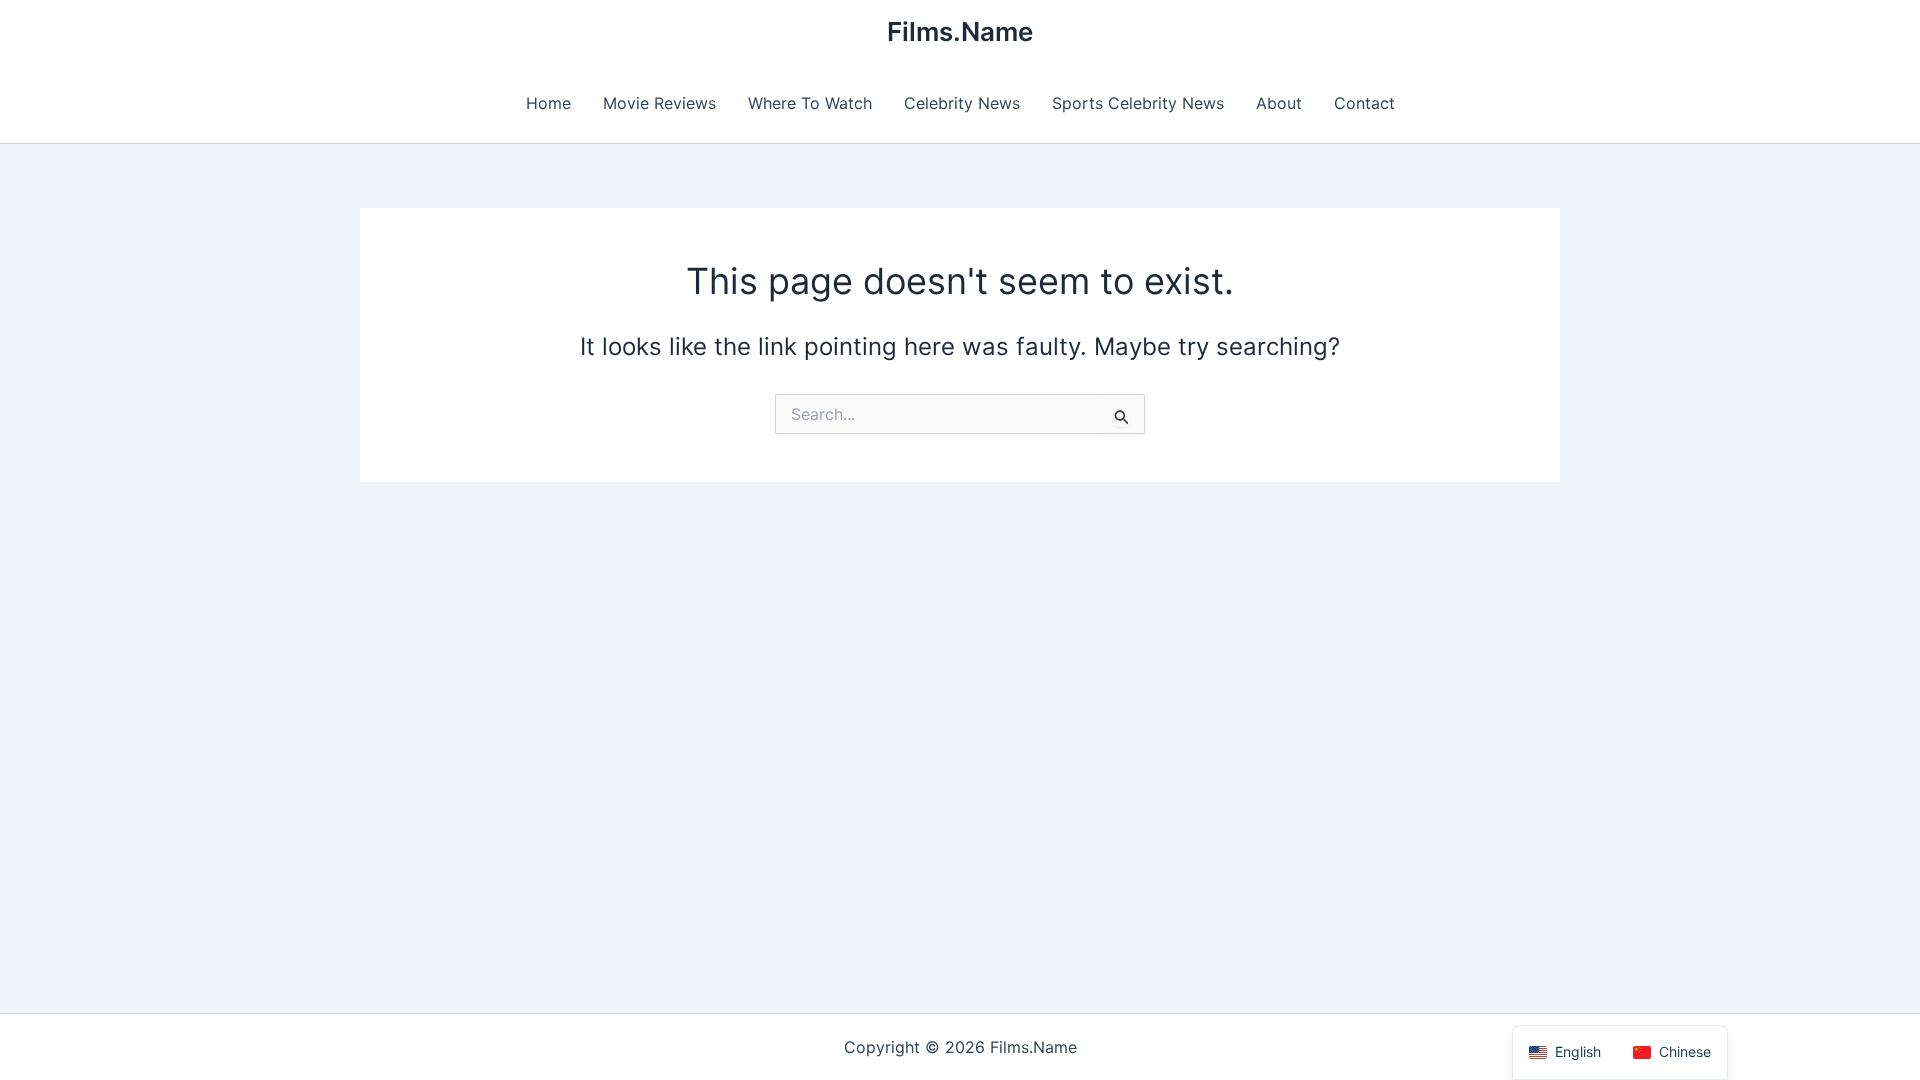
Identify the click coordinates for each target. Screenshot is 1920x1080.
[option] (1672, 1052)
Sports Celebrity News (1138, 103)
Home (548, 103)
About (1279, 103)
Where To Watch (810, 103)
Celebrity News (962, 103)
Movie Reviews (659, 103)
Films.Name (960, 31)
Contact (1364, 103)
